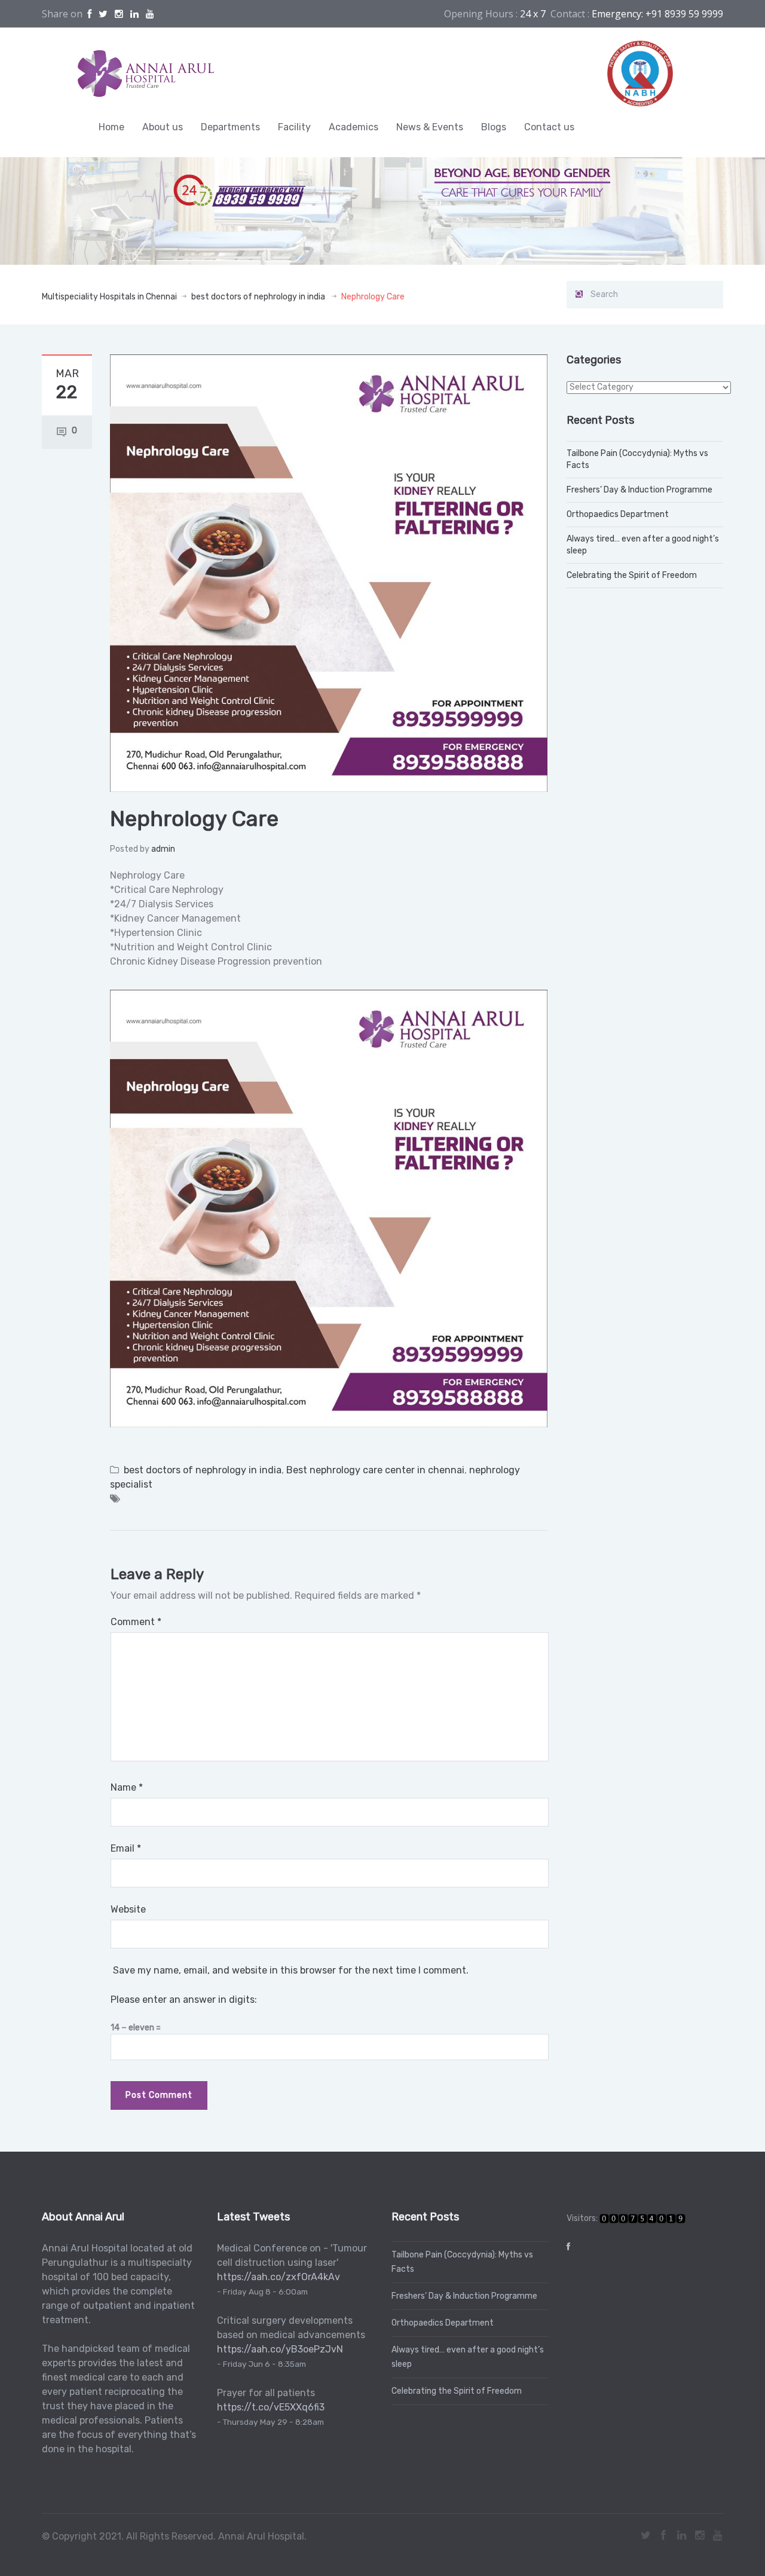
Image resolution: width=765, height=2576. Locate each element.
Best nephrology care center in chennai (375, 1470)
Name (127, 1787)
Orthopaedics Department (618, 514)
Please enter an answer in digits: (184, 2000)
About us (163, 127)
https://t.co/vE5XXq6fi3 (271, 2407)
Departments (230, 127)
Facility (294, 127)
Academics (354, 127)
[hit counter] (642, 2218)
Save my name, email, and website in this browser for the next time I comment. (291, 1970)
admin (163, 849)
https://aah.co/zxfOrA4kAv (279, 2277)
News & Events (430, 127)
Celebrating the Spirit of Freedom (632, 575)
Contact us (549, 127)
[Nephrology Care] (329, 572)
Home (111, 127)
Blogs (494, 127)
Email (126, 1848)
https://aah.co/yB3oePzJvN (280, 2349)
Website (128, 1909)
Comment (136, 1622)
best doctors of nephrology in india (258, 297)
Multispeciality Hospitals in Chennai (109, 297)
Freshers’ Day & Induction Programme (639, 490)
